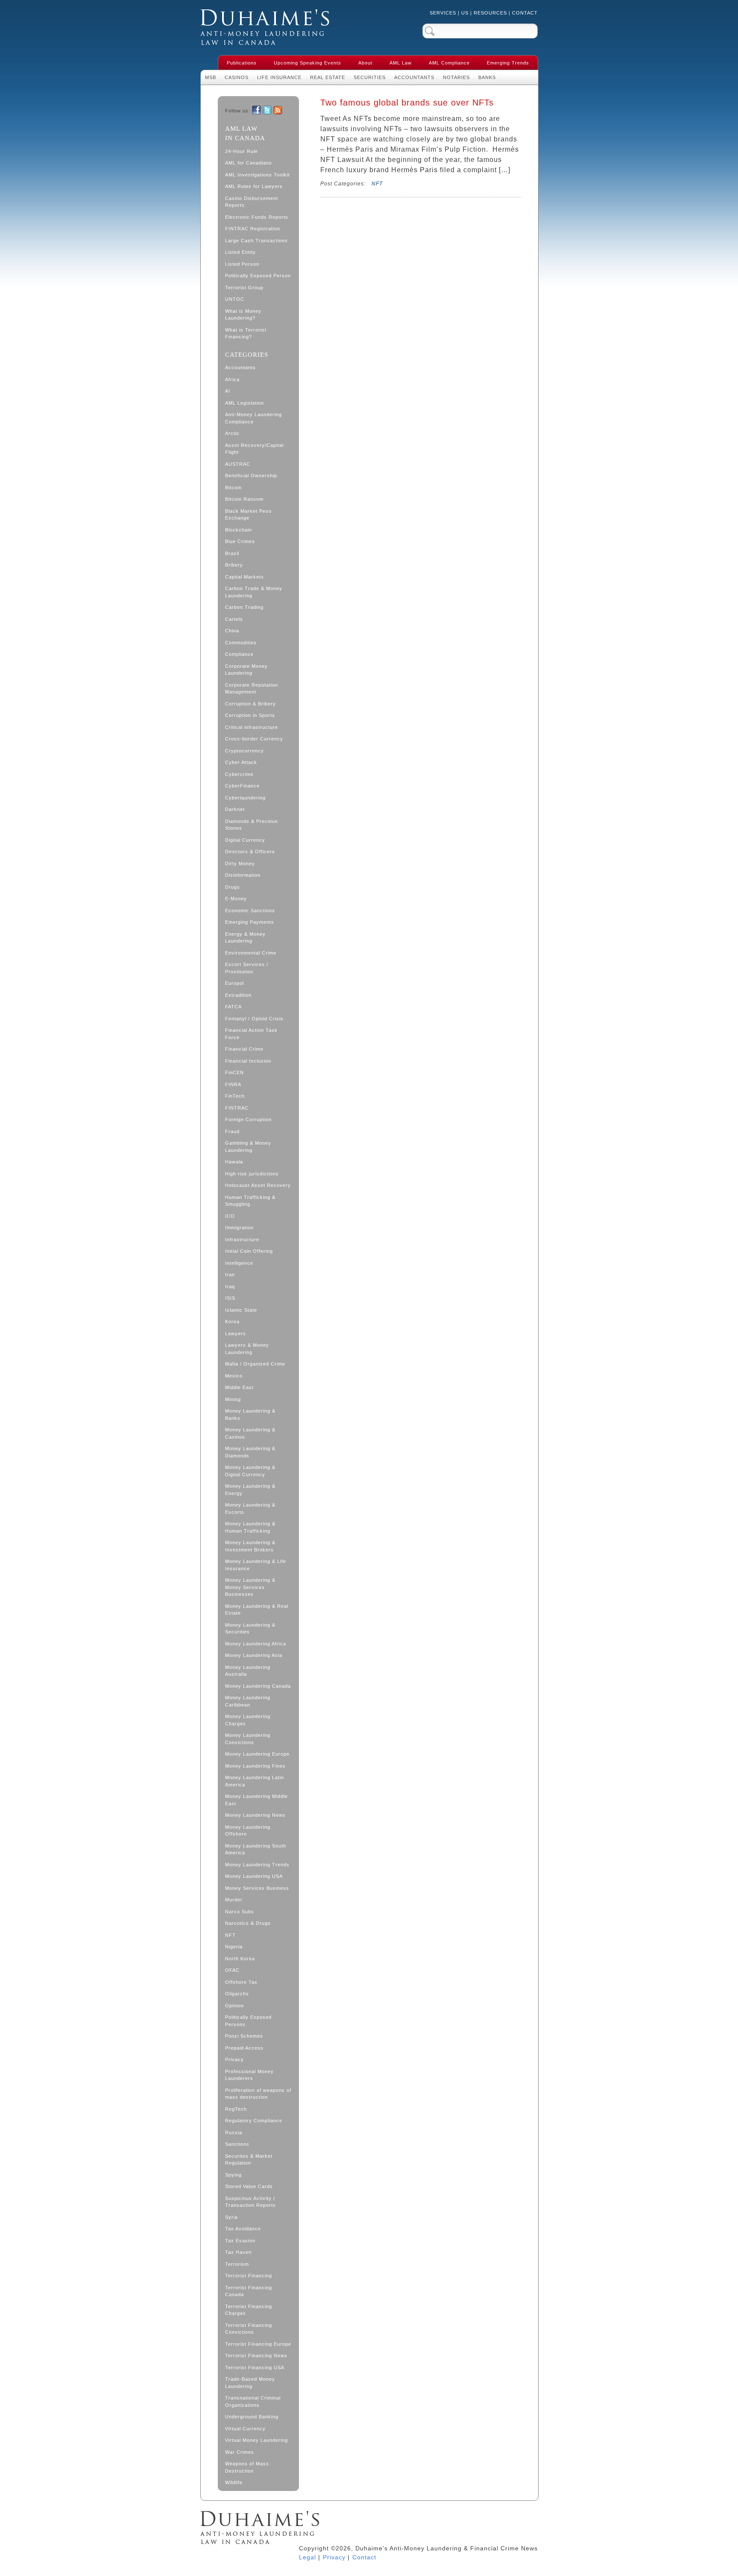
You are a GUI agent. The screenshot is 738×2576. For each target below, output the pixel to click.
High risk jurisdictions (252, 1174)
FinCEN (234, 1072)
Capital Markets (245, 577)
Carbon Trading (244, 607)
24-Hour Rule (242, 151)
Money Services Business (257, 1888)
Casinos (237, 77)
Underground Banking (252, 2417)
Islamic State (241, 1310)
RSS (278, 110)
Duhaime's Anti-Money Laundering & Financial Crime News (260, 2528)
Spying (233, 2175)
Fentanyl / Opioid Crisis (254, 1019)
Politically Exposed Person (258, 276)
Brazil (232, 553)
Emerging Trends (508, 63)
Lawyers (236, 1334)
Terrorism (237, 2264)
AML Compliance (449, 63)
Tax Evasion (240, 2241)
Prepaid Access (244, 2048)
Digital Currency (245, 840)
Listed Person (242, 264)
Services (443, 13)
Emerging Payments (250, 922)
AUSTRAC (238, 464)
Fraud (232, 1131)
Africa (232, 379)
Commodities (241, 643)
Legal (307, 2557)
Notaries (456, 77)
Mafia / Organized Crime (255, 1364)
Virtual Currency (245, 2429)
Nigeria (234, 1947)
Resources (490, 13)
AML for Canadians (249, 163)
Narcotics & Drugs (248, 1923)
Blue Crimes (240, 541)
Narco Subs (240, 1912)
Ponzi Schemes (244, 2036)
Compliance (239, 654)
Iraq (230, 1287)
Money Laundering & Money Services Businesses (250, 1587)
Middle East (239, 1387)
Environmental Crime (251, 953)
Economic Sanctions (250, 911)
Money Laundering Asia (254, 1655)
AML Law (401, 63)
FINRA (233, 1084)
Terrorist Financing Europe (258, 2344)
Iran (230, 1275)
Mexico (234, 1376)
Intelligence (239, 1263)
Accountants (414, 77)
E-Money (236, 899)
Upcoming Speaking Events (307, 63)
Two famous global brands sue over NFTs (407, 103)
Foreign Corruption (248, 1119)
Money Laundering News (255, 1815)
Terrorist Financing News (256, 2356)
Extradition (238, 995)
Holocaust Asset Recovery (258, 1185)
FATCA (233, 1007)
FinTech (235, 1096)
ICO (230, 1216)
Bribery (234, 565)
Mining (233, 1399)
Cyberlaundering (245, 798)
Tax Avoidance (243, 2229)
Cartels (234, 619)
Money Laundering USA (254, 1876)
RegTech (236, 2109)
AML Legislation (245, 403)
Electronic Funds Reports (257, 217)
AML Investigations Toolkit (258, 175)
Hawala (234, 1162)
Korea (232, 1322)
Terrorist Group (244, 288)
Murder (234, 1900)
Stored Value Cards (249, 2186)
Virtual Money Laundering (256, 2440)
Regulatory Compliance (254, 2121)
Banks (487, 77)
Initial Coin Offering (249, 1251)
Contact (525, 13)
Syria (231, 2217)
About (365, 63)
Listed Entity (240, 252)
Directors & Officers (250, 852)
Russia (234, 2132)
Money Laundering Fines (255, 1766)
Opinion (234, 2006)
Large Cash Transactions (256, 241)
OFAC (232, 1970)
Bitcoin (233, 488)
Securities (370, 77)
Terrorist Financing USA (255, 2367)
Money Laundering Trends (257, 1865)
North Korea (240, 1959)
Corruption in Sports (250, 715)
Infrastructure (242, 1240)
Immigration (239, 1228)
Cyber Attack (241, 762)
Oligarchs (237, 1994)
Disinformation (243, 875)
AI (228, 391)
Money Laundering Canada (258, 1686)
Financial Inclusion (248, 1061)
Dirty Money (240, 864)
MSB (211, 77)
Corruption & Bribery (250, 704)
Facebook (256, 110)
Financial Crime (244, 1049)
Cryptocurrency (245, 751)
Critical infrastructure (252, 727)
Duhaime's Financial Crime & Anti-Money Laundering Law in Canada (265, 27)
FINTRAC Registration (253, 229)
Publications (242, 63)
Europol (234, 983)
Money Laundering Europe (257, 1754)
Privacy (234, 2059)
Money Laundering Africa (256, 1644)
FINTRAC (237, 1108)
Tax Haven (238, 2252)
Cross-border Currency (254, 739)
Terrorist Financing (249, 2276)
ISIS (230, 1298)
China (232, 631)
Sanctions (237, 2144)
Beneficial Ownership (251, 476)
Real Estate (328, 77)
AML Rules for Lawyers (254, 186)
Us (465, 13)
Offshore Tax (241, 1982)
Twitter (267, 110)
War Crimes (240, 2452)
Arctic (232, 433)
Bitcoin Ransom (244, 499)
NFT (230, 1935)
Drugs (233, 887)
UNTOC (235, 299)
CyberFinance (242, 786)
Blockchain (239, 530)
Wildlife (234, 2482)
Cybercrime (239, 774)
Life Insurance (279, 77)
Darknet (235, 809)
